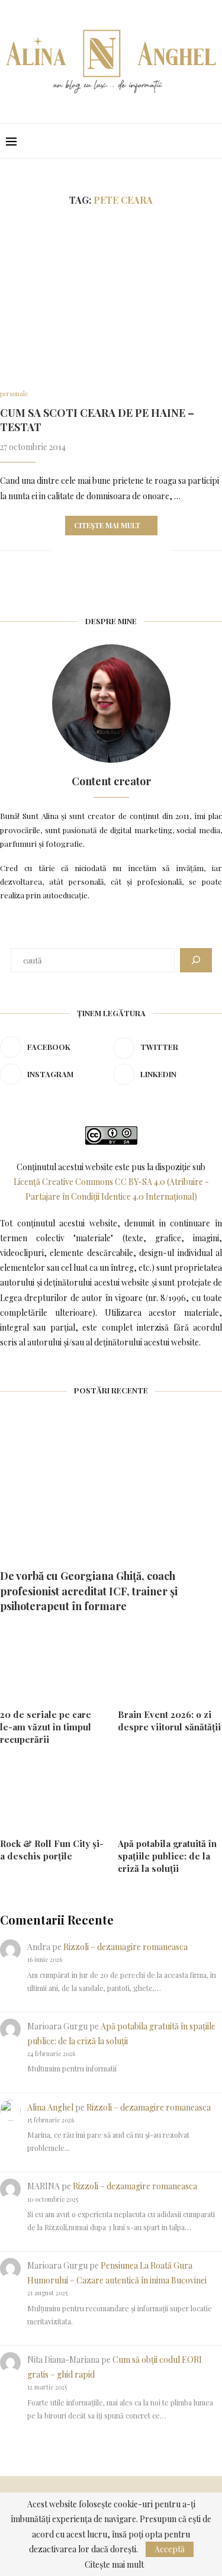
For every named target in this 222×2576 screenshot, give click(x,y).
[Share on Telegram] (149, 550)
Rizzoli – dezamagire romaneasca (126, 1947)
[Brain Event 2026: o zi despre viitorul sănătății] (170, 1664)
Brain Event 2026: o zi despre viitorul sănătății (169, 1721)
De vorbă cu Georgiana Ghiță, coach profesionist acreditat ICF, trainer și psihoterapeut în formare (89, 1591)
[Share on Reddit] (125, 550)
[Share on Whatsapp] (137, 550)
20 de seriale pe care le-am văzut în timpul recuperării (46, 1727)
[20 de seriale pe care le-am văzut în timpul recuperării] (52, 1664)
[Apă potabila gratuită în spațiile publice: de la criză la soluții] (170, 1794)
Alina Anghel (50, 2107)
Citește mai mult (107, 525)
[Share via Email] (162, 550)
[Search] (210, 141)
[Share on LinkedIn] (112, 550)
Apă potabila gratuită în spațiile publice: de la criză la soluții (167, 1856)
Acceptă (170, 2549)
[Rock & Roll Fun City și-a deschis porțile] (52, 1794)
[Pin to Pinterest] (100, 550)
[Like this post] (61, 550)
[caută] (196, 960)
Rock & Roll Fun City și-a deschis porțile (52, 1850)
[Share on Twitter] (87, 550)
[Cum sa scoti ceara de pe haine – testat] (111, 298)
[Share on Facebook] (75, 550)
